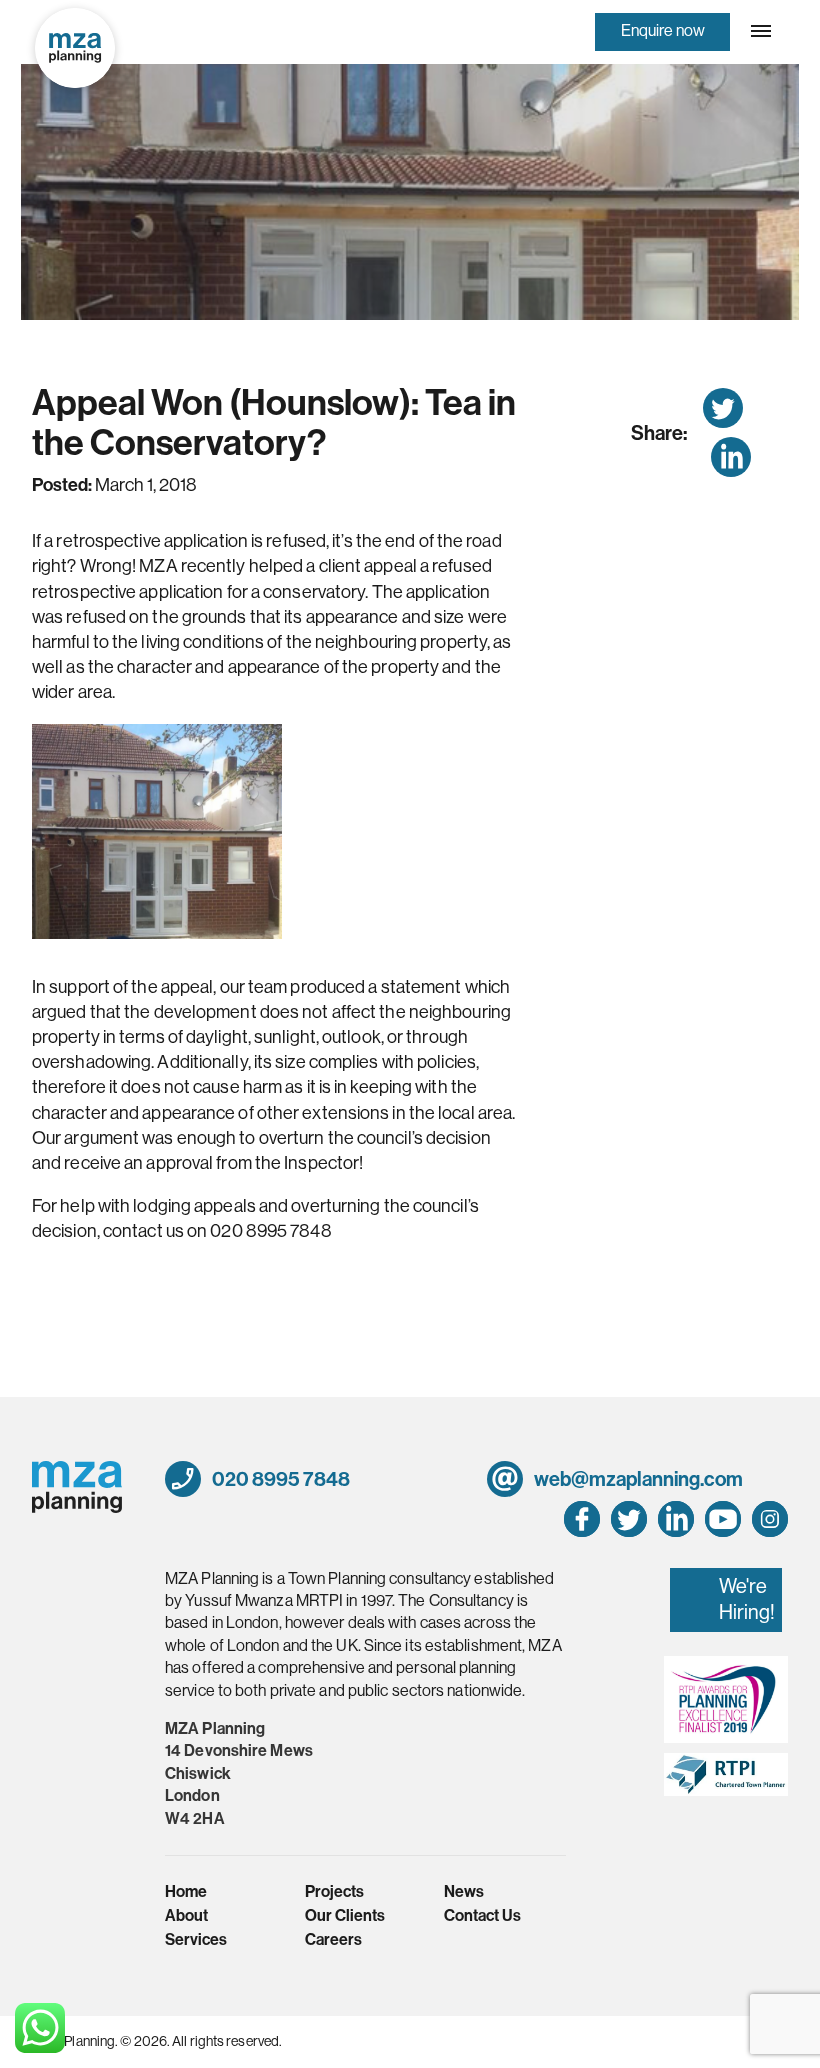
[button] (759, 31)
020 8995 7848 (279, 1479)
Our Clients (345, 1915)
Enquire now (663, 30)
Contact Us (482, 1915)
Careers (333, 1939)
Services (196, 1939)
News (464, 1891)
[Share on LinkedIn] (731, 457)
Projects (334, 1891)
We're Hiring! (747, 1599)
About (186, 1915)
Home (186, 1891)
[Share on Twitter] (723, 408)
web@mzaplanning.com (637, 1479)
